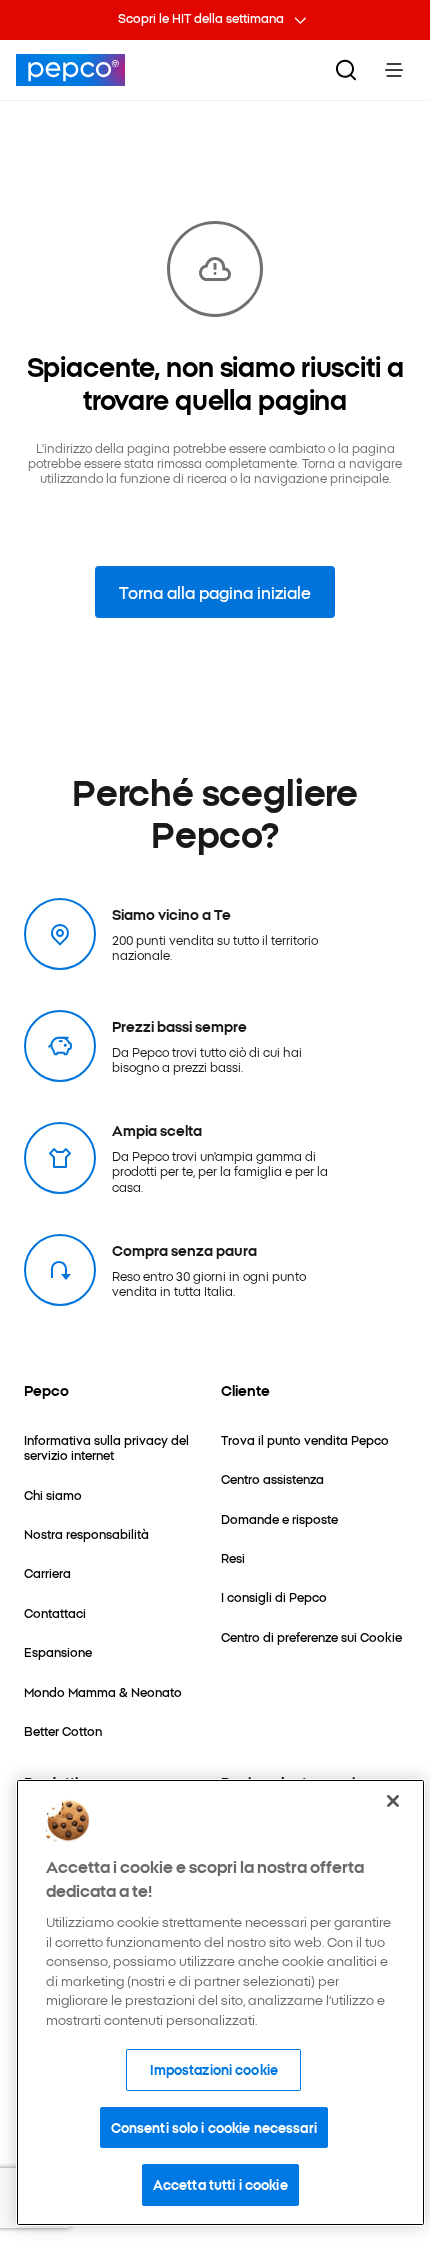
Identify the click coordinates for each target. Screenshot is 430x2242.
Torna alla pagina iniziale (215, 592)
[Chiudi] (393, 1801)
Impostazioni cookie (214, 2069)
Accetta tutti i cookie (220, 2184)
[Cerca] (346, 70)
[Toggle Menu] (394, 70)
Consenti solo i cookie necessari (214, 2127)
